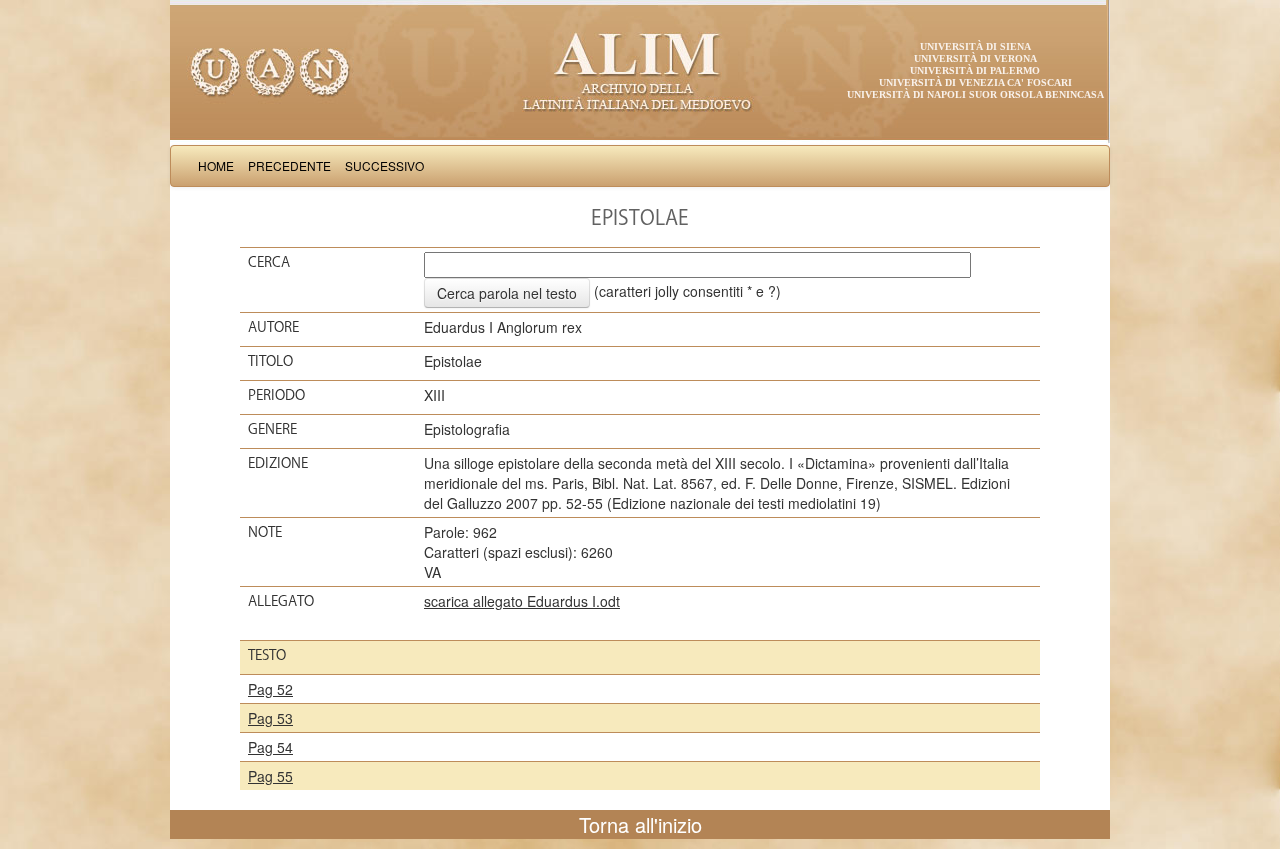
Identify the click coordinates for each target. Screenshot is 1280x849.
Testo (267, 655)
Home (216, 165)
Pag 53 (270, 718)
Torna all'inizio (640, 824)
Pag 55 (270, 776)
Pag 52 (270, 689)
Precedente (289, 165)
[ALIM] (640, 70)
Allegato (281, 601)
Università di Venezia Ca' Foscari (975, 82)
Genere (272, 429)
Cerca (269, 262)
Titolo (270, 361)
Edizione (278, 463)
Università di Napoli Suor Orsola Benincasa (975, 94)
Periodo (276, 395)
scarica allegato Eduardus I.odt (522, 601)
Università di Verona (975, 58)
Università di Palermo (975, 70)
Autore (273, 327)
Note (265, 532)
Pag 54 (270, 747)
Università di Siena (975, 46)
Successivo (384, 165)
